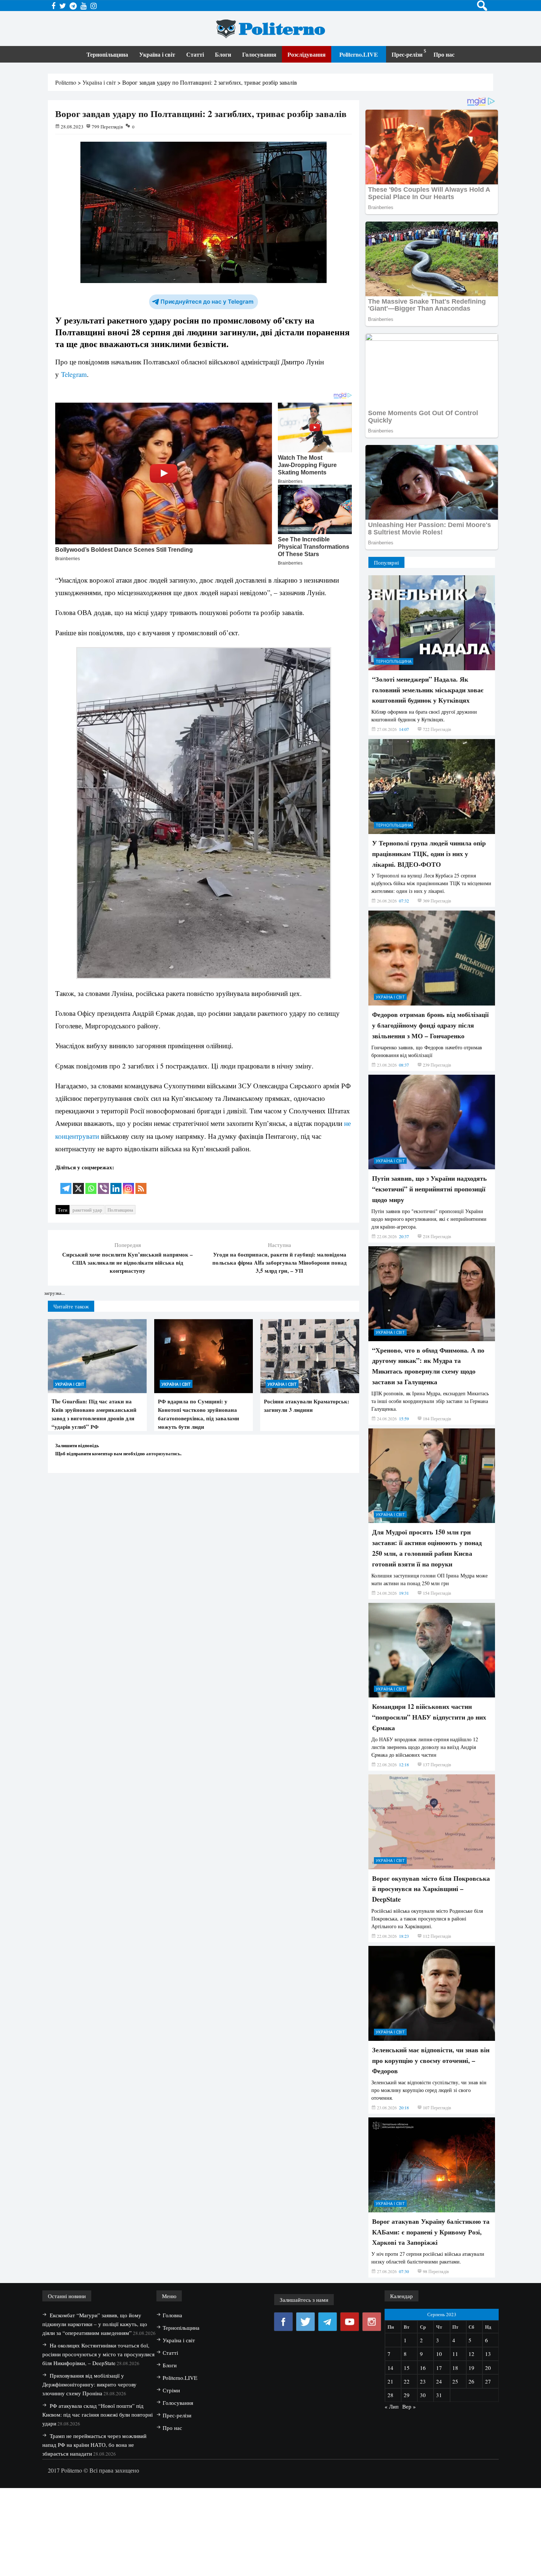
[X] (78, 1183)
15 (407, 2368)
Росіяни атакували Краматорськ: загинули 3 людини (307, 1405)
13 (488, 2354)
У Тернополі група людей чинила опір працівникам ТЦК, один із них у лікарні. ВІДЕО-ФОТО (429, 854)
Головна (172, 2315)
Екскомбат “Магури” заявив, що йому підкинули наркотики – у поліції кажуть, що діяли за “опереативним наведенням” (95, 2324)
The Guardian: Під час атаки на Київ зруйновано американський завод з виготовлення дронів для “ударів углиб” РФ (94, 1414)
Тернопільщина (107, 54)
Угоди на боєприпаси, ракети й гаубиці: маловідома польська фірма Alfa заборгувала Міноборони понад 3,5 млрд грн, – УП (280, 1262)
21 (390, 2381)
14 (390, 2368)
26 (471, 2381)
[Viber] (103, 1183)
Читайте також (71, 1306)
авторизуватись (163, 1453)
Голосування (259, 54)
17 (439, 2368)
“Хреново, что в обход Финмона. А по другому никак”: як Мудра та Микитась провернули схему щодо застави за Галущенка (428, 1366)
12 (471, 2354)
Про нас (444, 54)
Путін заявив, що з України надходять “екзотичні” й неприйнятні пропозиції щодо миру (429, 1189)
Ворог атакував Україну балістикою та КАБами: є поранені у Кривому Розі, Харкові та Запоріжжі (431, 2232)
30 (423, 2395)
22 (407, 2381)
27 (488, 2381)
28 (390, 2395)
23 (423, 2381)
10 (439, 2354)
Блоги (223, 54)
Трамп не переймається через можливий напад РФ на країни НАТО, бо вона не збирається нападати (94, 2445)
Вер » (409, 2406)
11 (455, 2354)
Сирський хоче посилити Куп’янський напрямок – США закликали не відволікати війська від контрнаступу (128, 1262)
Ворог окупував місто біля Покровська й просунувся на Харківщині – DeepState (431, 1889)
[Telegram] (66, 1183)
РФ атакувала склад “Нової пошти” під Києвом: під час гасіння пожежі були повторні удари (98, 2414)
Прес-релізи (407, 54)
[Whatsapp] (91, 1183)
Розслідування (307, 54)
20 (488, 2368)
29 (407, 2395)
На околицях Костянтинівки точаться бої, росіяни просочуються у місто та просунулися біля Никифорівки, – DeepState (98, 2354)
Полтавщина (120, 1210)
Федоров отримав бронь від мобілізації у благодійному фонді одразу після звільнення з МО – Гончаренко (430, 1025)
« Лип (392, 2406)
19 (471, 2368)
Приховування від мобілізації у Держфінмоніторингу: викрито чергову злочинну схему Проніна (89, 2384)
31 (439, 2395)
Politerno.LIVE (359, 54)
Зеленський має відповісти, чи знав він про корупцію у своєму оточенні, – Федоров (431, 2060)
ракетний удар (87, 1210)
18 (455, 2368)
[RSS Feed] (141, 1183)
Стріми (171, 2390)
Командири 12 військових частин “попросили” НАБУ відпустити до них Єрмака (429, 1717)
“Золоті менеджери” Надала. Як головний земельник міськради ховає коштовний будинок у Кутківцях (428, 690)
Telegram (74, 374)
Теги (63, 1210)
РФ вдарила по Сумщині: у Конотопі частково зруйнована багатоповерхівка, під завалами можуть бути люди (199, 1414)
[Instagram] (128, 1183)
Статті (195, 54)
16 (423, 2368)
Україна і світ (157, 54)
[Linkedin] (116, 1183)
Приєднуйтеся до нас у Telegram (207, 302)
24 (439, 2381)
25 (455, 2381)
